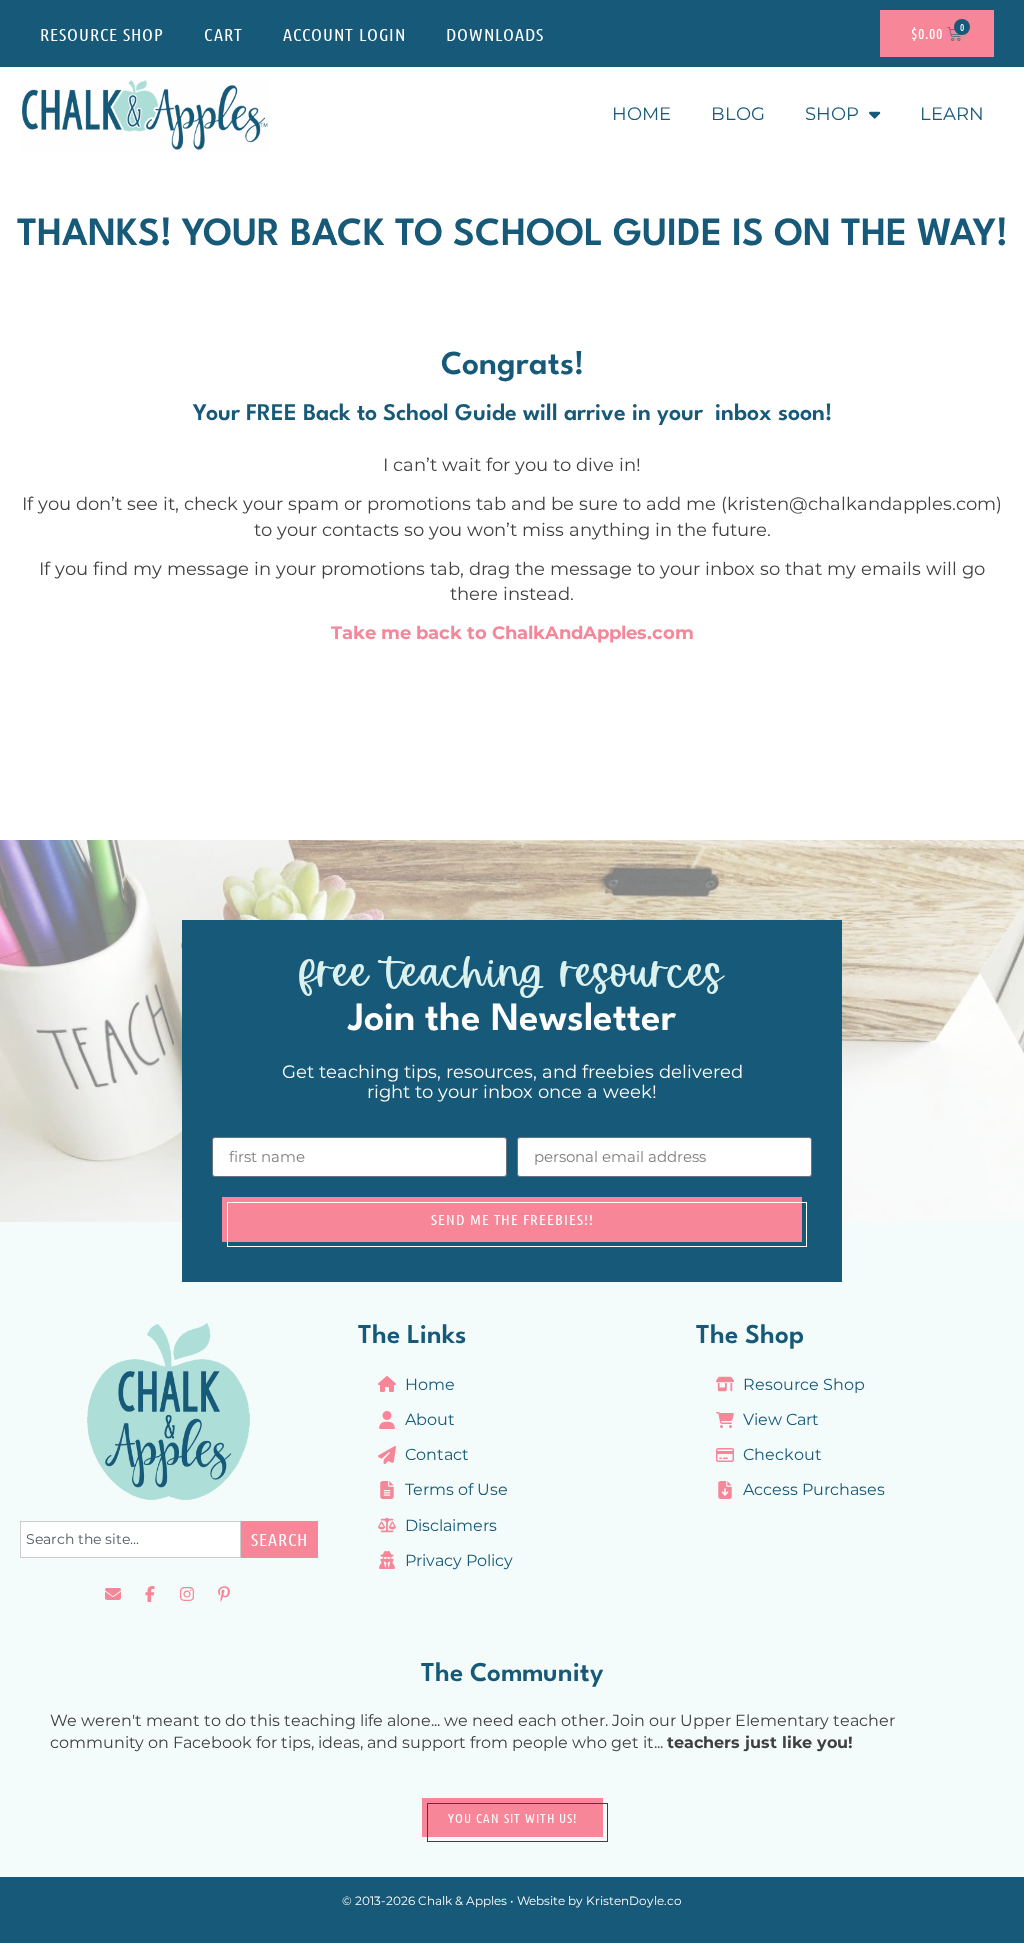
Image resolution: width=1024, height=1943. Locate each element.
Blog (738, 114)
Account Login (344, 34)
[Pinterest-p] (224, 1594)
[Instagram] (187, 1594)
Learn (952, 114)
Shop (832, 114)
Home (641, 114)
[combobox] (130, 1539)
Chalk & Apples (462, 1900)
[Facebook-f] (150, 1594)
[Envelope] (113, 1594)
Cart (223, 34)
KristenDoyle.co (634, 1900)
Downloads (495, 34)
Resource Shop (102, 34)
